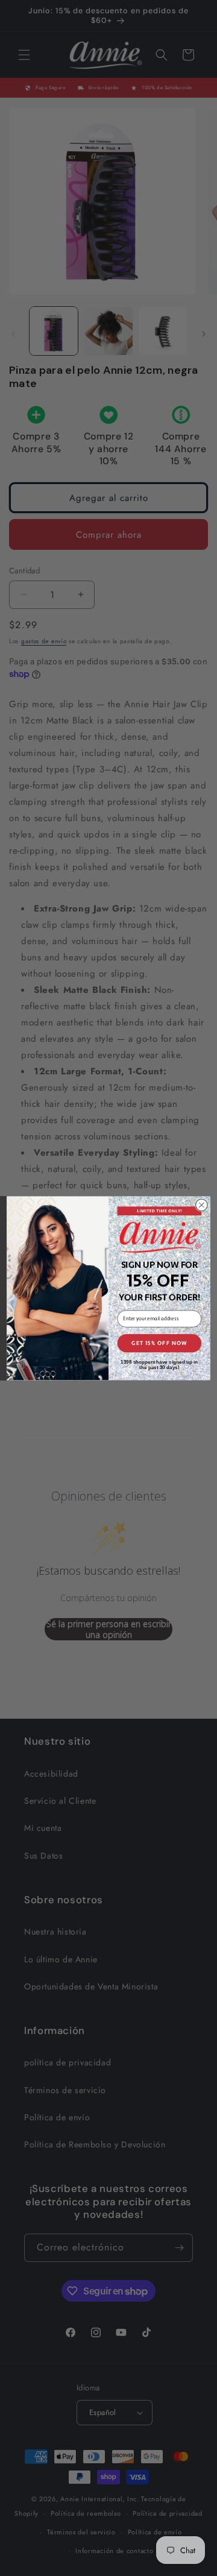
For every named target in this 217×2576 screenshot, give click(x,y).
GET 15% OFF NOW (159, 1343)
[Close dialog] (202, 1205)
